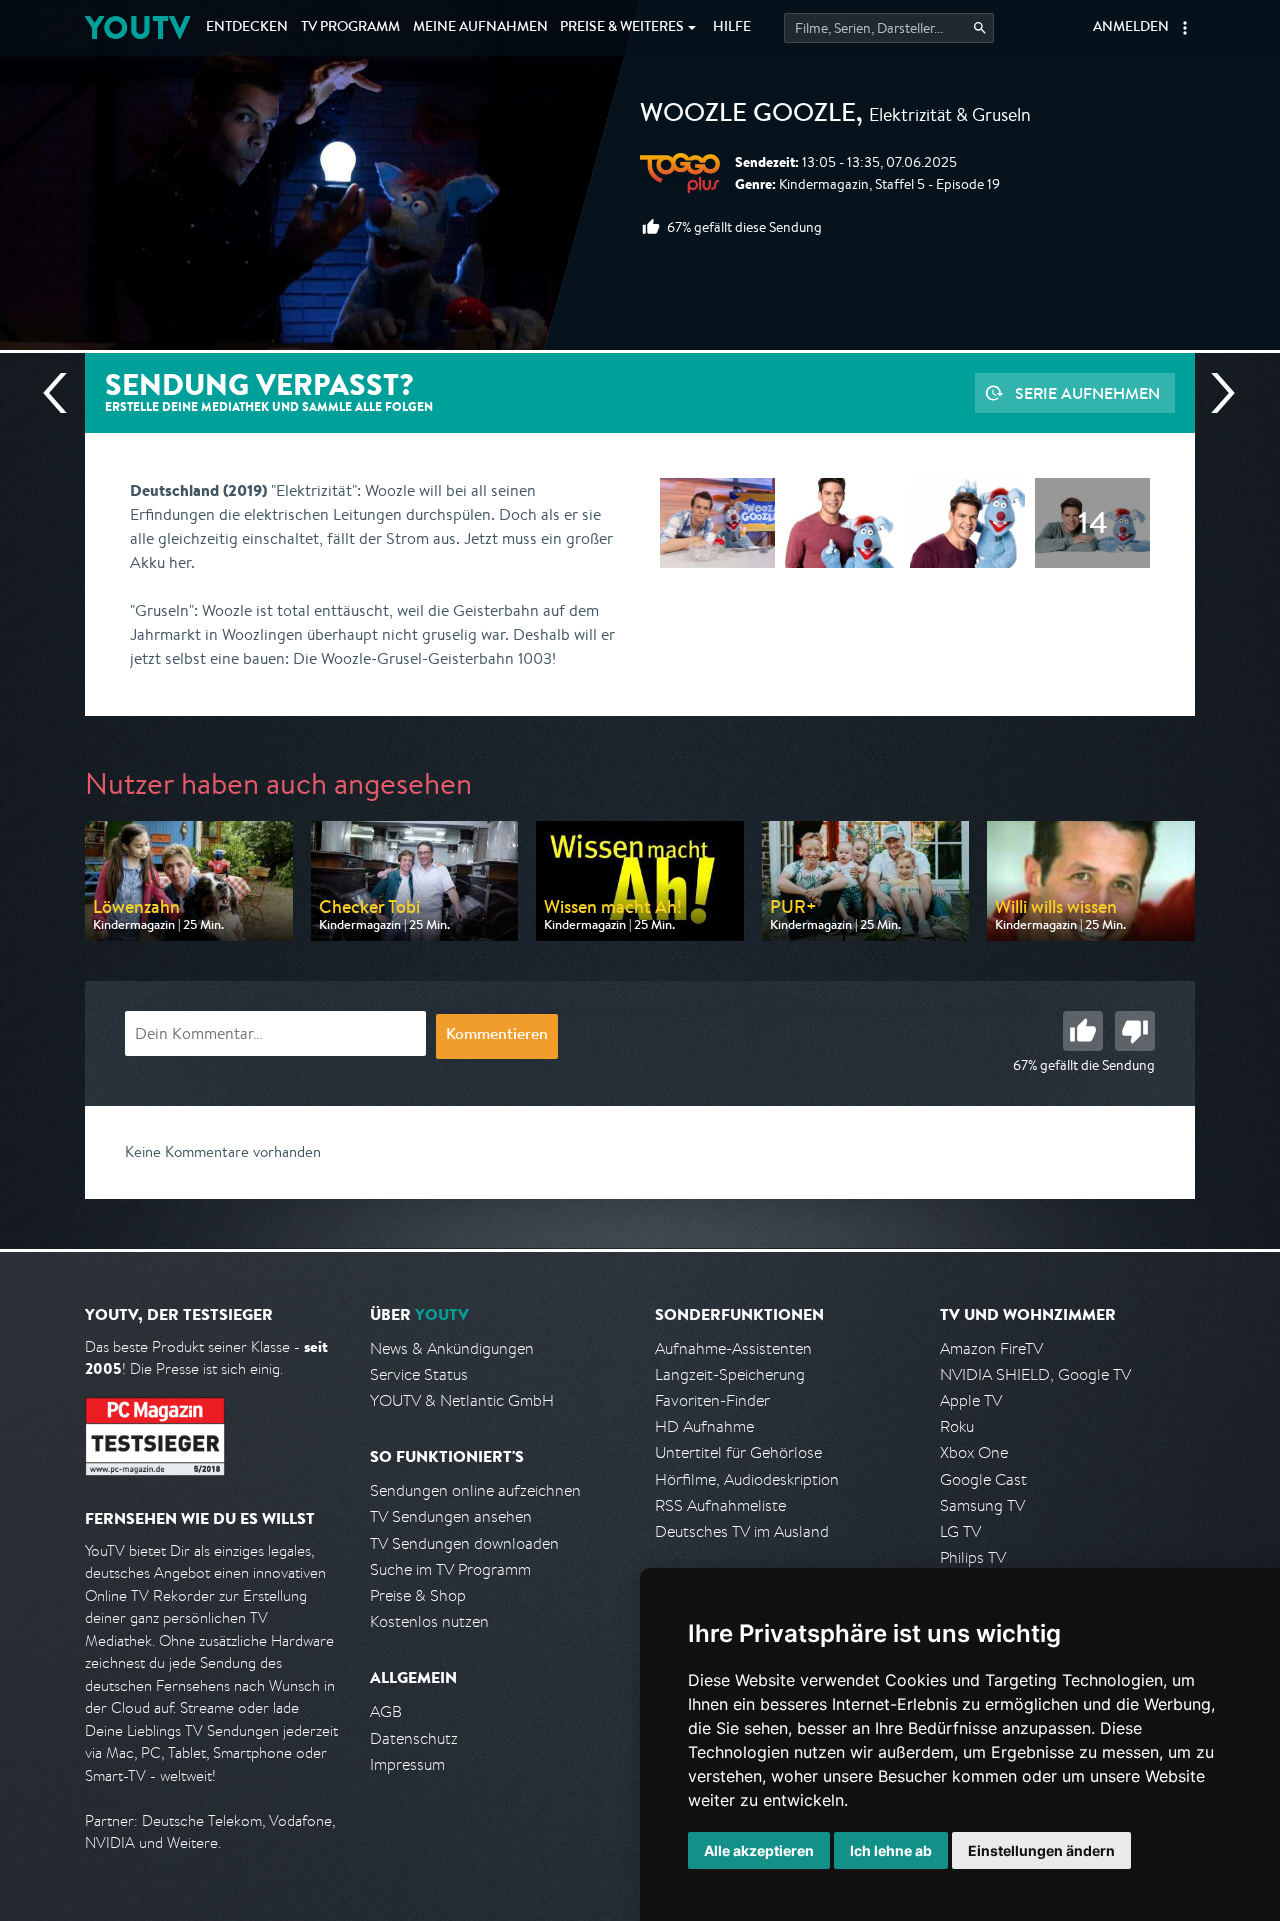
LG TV (960, 1531)
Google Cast (983, 1479)
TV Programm (350, 28)
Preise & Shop (418, 1595)
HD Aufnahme (704, 1426)
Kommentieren (497, 1036)
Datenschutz (414, 1738)
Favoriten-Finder (712, 1400)
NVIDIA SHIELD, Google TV (1035, 1374)
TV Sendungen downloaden (464, 1543)
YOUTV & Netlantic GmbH (462, 1400)
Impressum (407, 1764)
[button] (1185, 28)
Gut (1083, 1031)
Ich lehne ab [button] (891, 1850)
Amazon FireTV (991, 1348)
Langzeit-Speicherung (730, 1374)
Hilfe (732, 28)
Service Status (419, 1374)
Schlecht (1135, 1031)
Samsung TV (982, 1505)
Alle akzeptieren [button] (759, 1850)
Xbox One (974, 1452)
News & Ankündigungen (452, 1348)
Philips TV (973, 1557)
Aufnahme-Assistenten (733, 1348)
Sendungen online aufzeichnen (475, 1490)
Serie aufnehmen (1087, 393)
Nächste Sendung (1215, 393)
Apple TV (971, 1400)
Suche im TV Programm (450, 1569)
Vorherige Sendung (63, 393)
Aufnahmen (480, 28)
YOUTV (137, 27)
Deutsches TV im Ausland (742, 1531)
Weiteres (622, 28)
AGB (386, 1711)
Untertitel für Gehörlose (738, 1452)
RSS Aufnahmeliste (720, 1505)
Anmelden (1131, 28)
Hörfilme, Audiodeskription (747, 1479)
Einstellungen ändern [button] (1041, 1850)
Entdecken (247, 28)
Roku (957, 1426)
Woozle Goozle (748, 116)
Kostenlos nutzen (429, 1621)
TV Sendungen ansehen (451, 1516)
